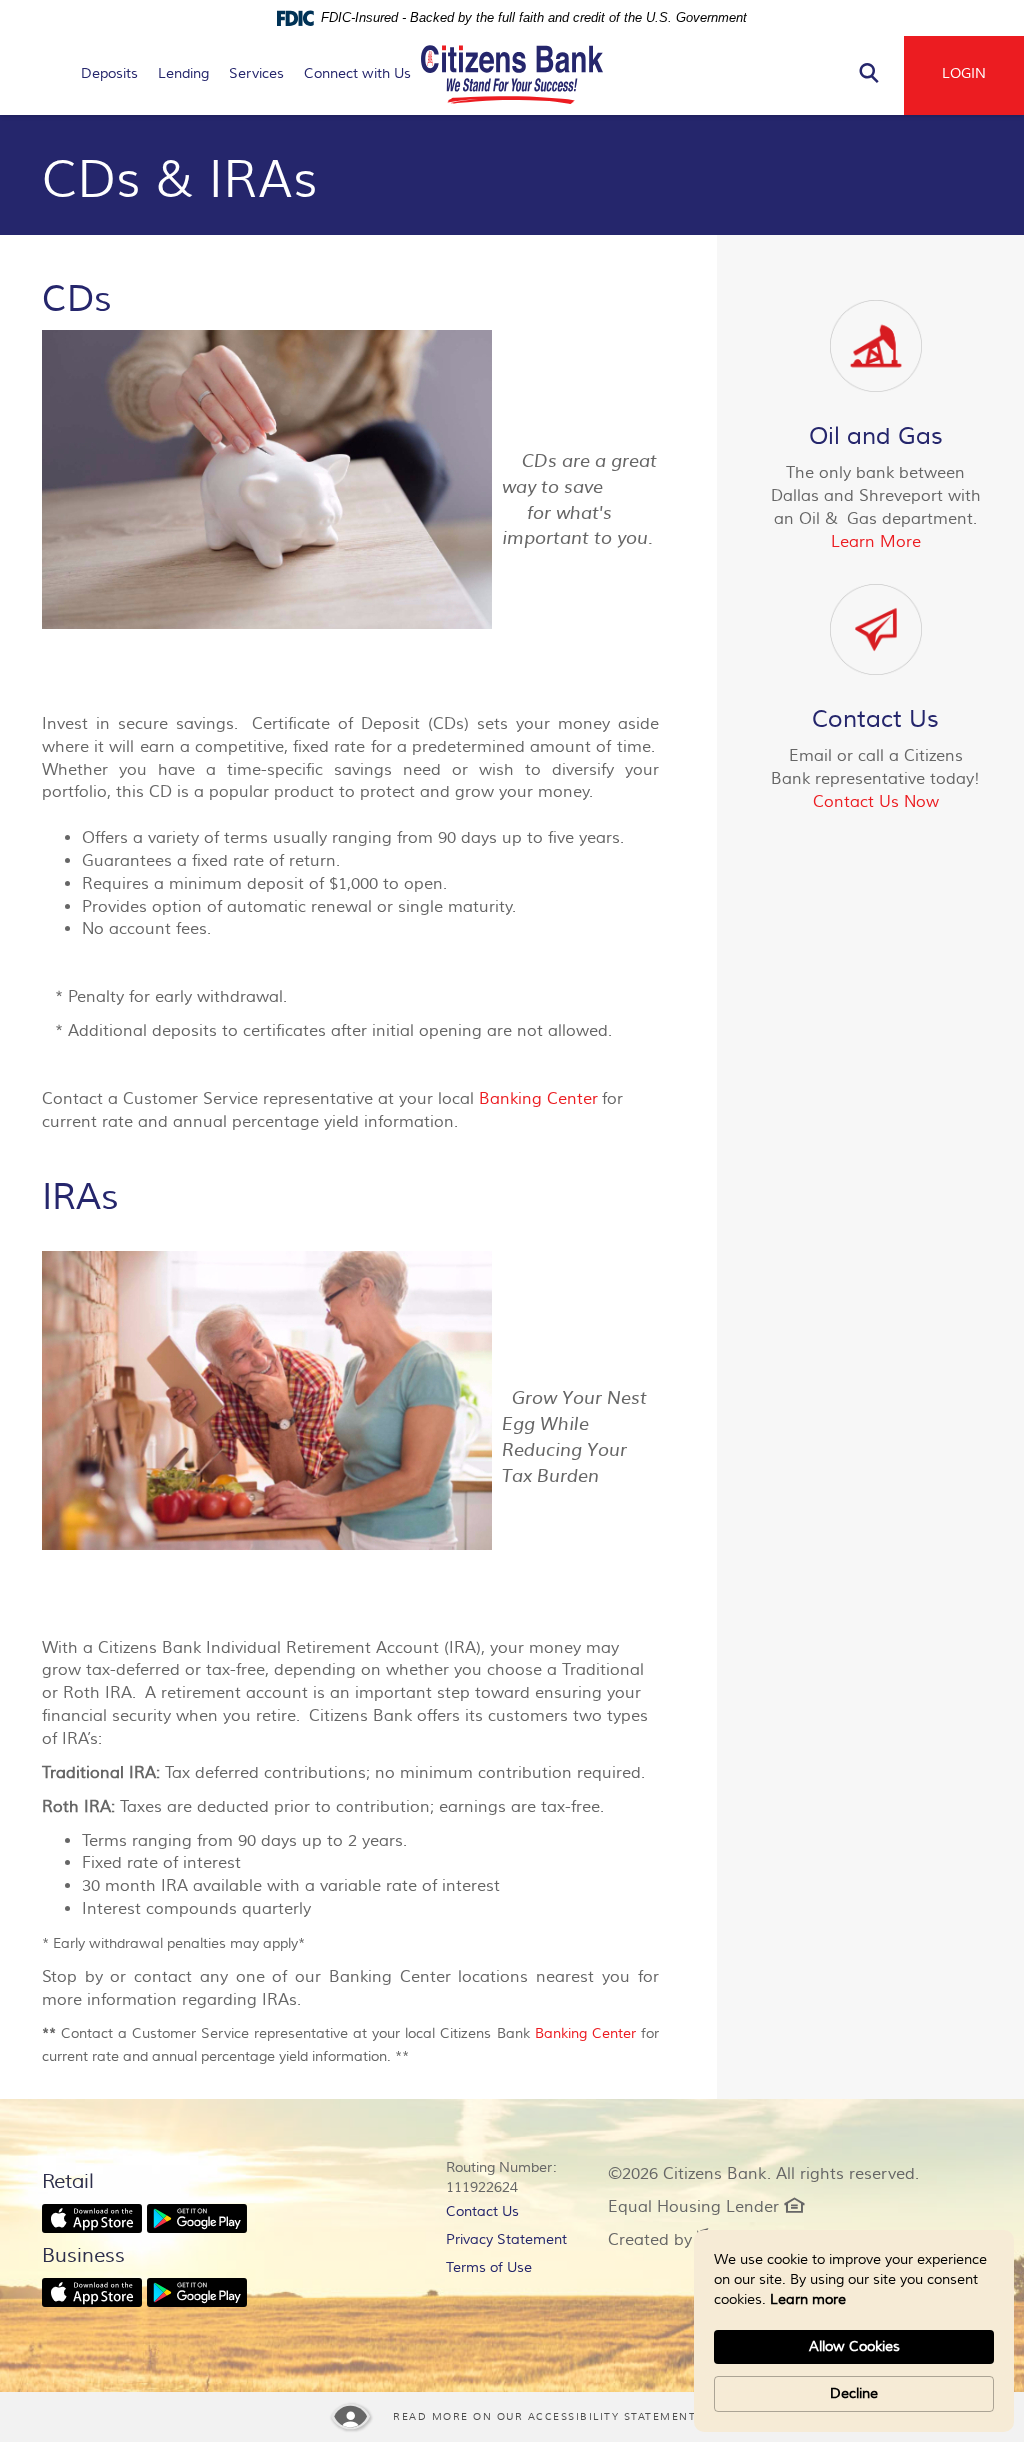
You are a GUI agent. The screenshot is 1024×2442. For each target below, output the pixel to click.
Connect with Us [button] (357, 74)
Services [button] (256, 74)
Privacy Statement (512, 2242)
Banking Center (538, 1099)
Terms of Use (489, 2268)
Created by (662, 2240)
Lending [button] (183, 74)
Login (964, 74)
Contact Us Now (876, 802)
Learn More (876, 542)
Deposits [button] (109, 74)
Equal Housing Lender (706, 2207)
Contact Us (482, 2212)
